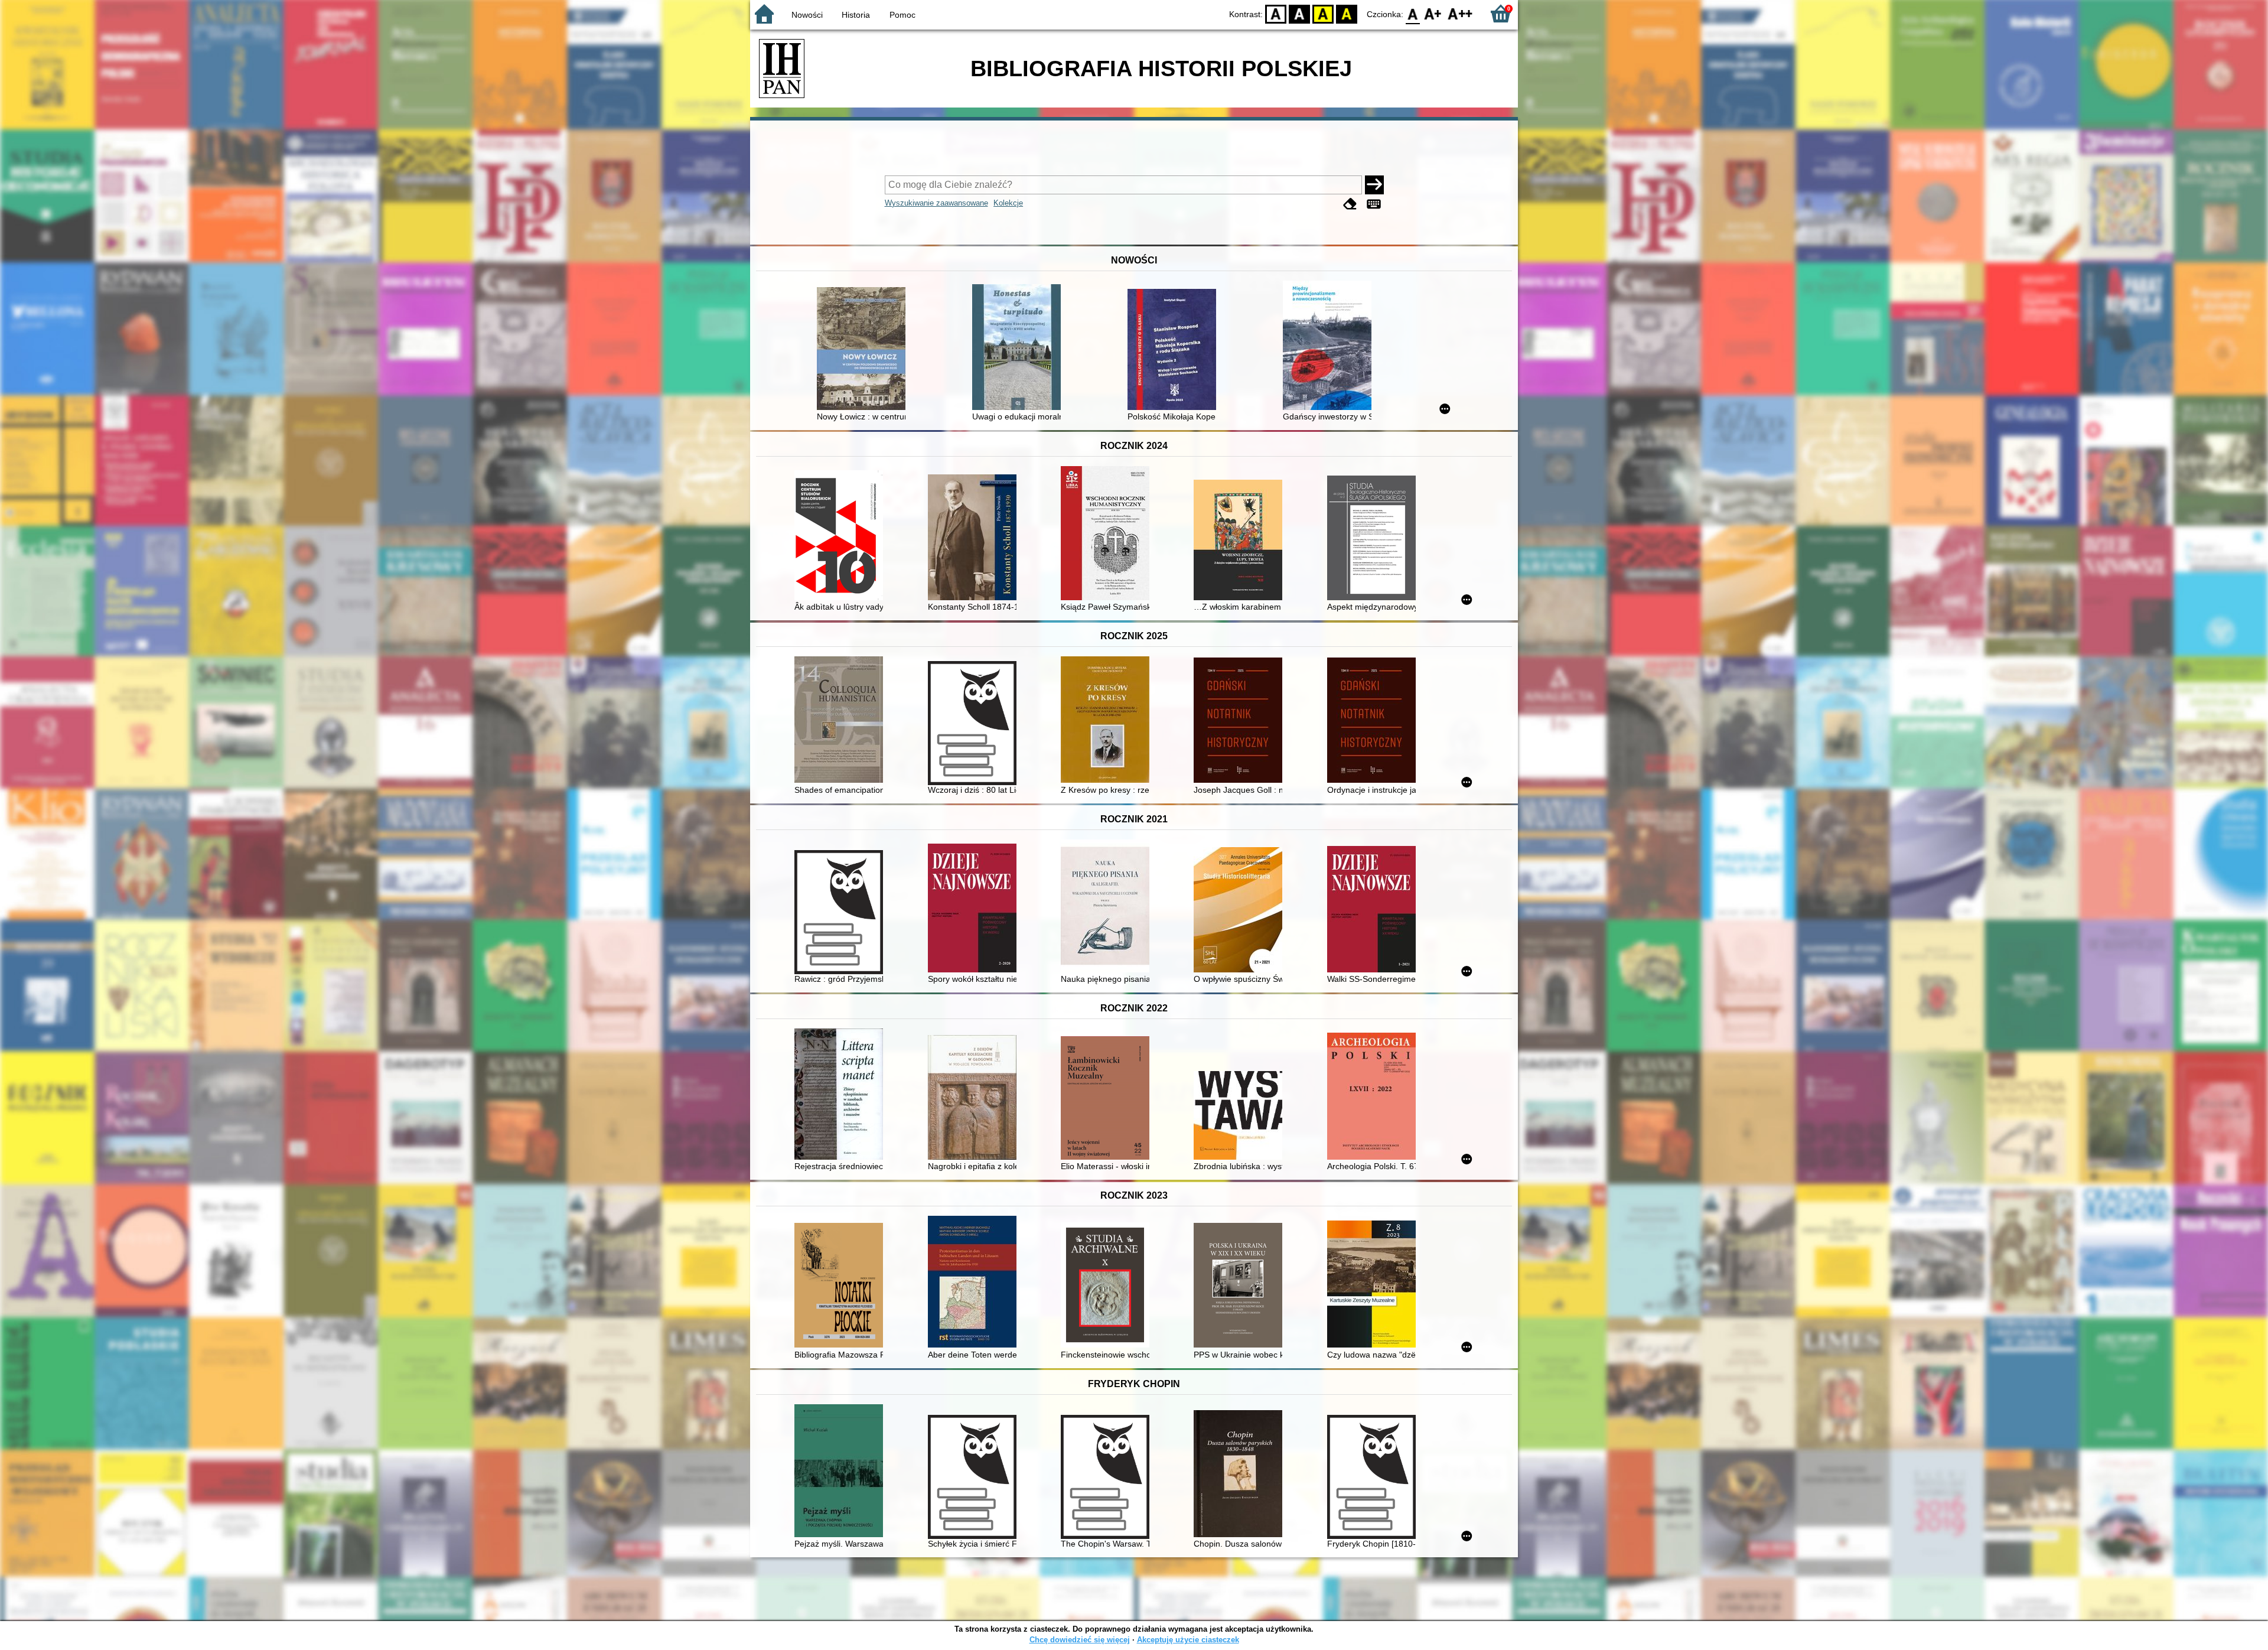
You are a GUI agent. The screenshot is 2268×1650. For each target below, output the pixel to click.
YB (1323, 13)
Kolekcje (1008, 203)
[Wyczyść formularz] (1350, 204)
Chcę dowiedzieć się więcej (1080, 1640)
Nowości (807, 15)
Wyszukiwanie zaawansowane (936, 203)
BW (1299, 13)
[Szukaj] (1374, 185)
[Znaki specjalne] (1374, 204)
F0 (1413, 13)
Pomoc (902, 15)
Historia (856, 15)
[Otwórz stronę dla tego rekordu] (864, 350)
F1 (1433, 13)
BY (1347, 13)
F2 (1460, 13)
